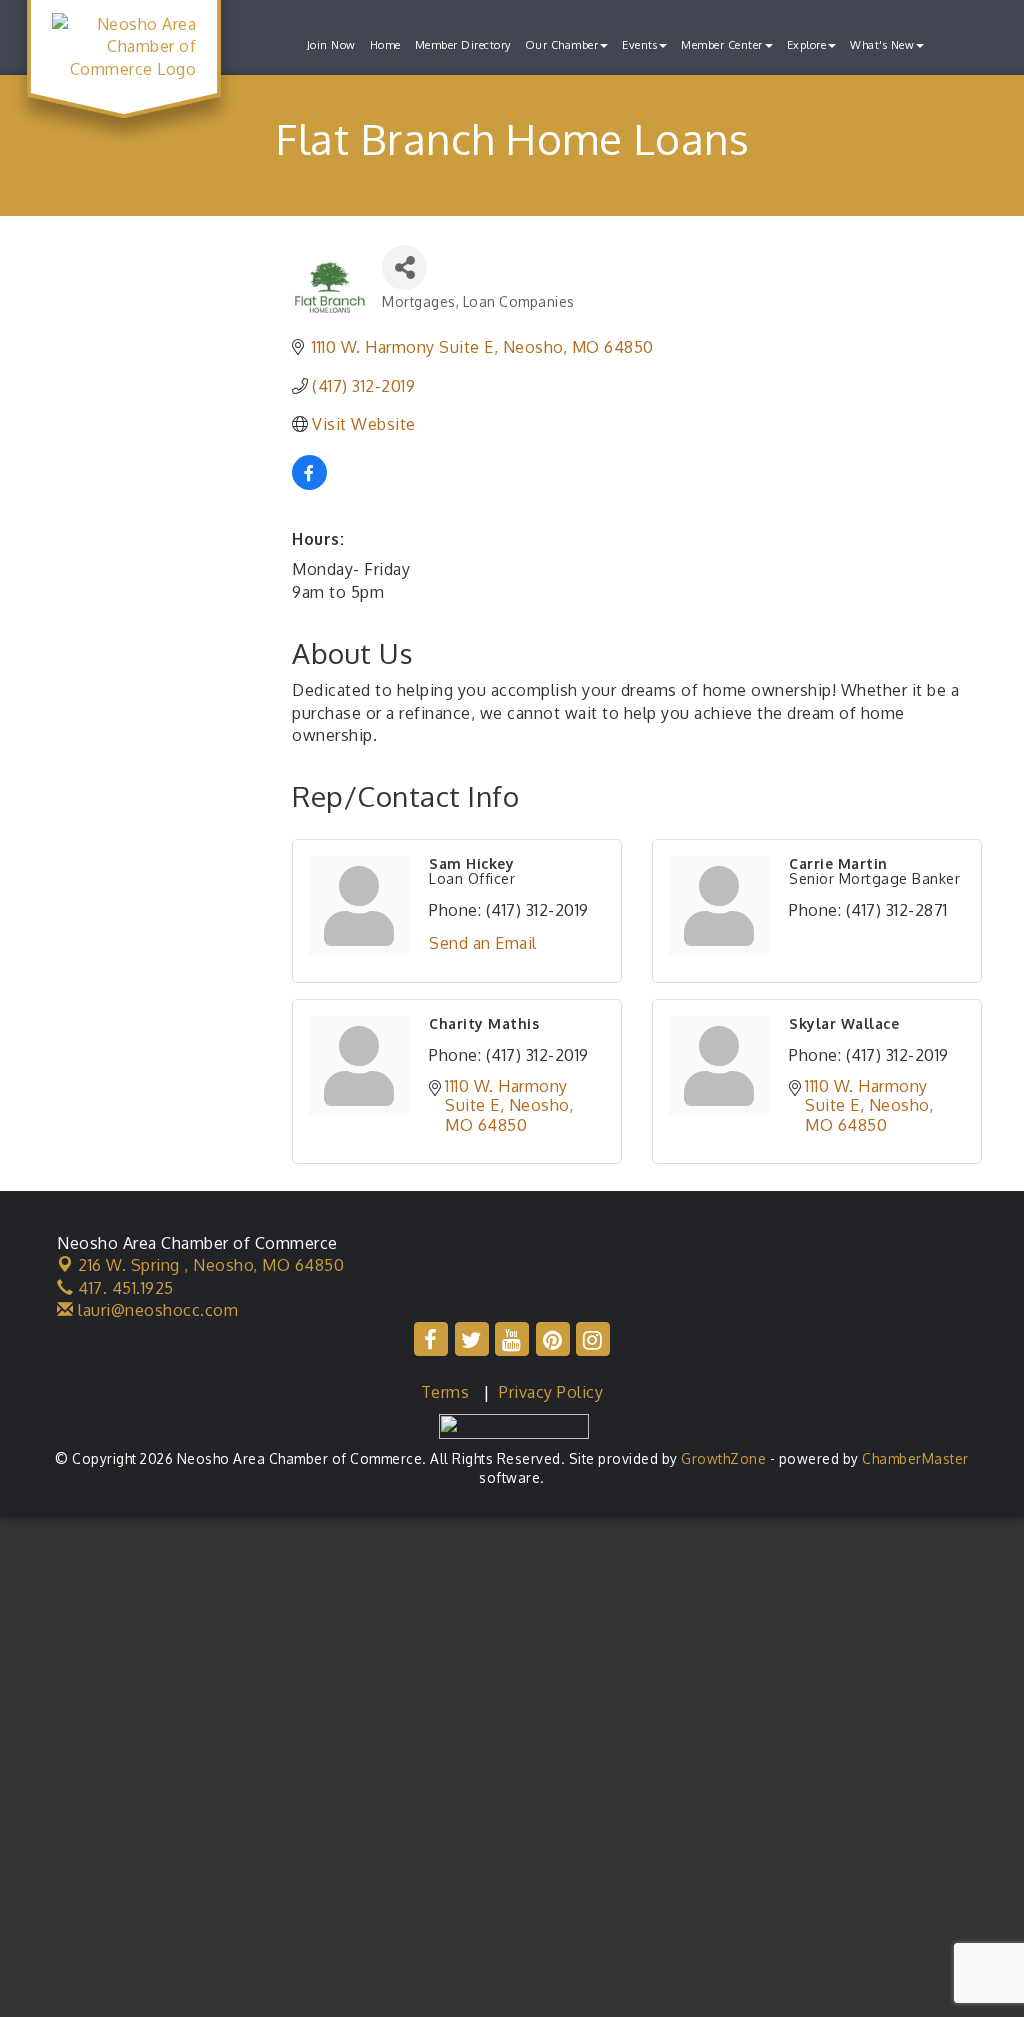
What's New (882, 45)
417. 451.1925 (124, 1288)
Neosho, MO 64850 (211, 1265)
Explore (807, 45)
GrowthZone (723, 1458)
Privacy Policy (551, 1392)
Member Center (722, 45)
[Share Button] (404, 267)
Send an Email (483, 943)
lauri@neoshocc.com (156, 1310)
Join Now (331, 45)
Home (385, 45)
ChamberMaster (915, 1458)
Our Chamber (562, 45)
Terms (445, 1392)
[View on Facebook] (309, 484)
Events (639, 45)
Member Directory (463, 45)
